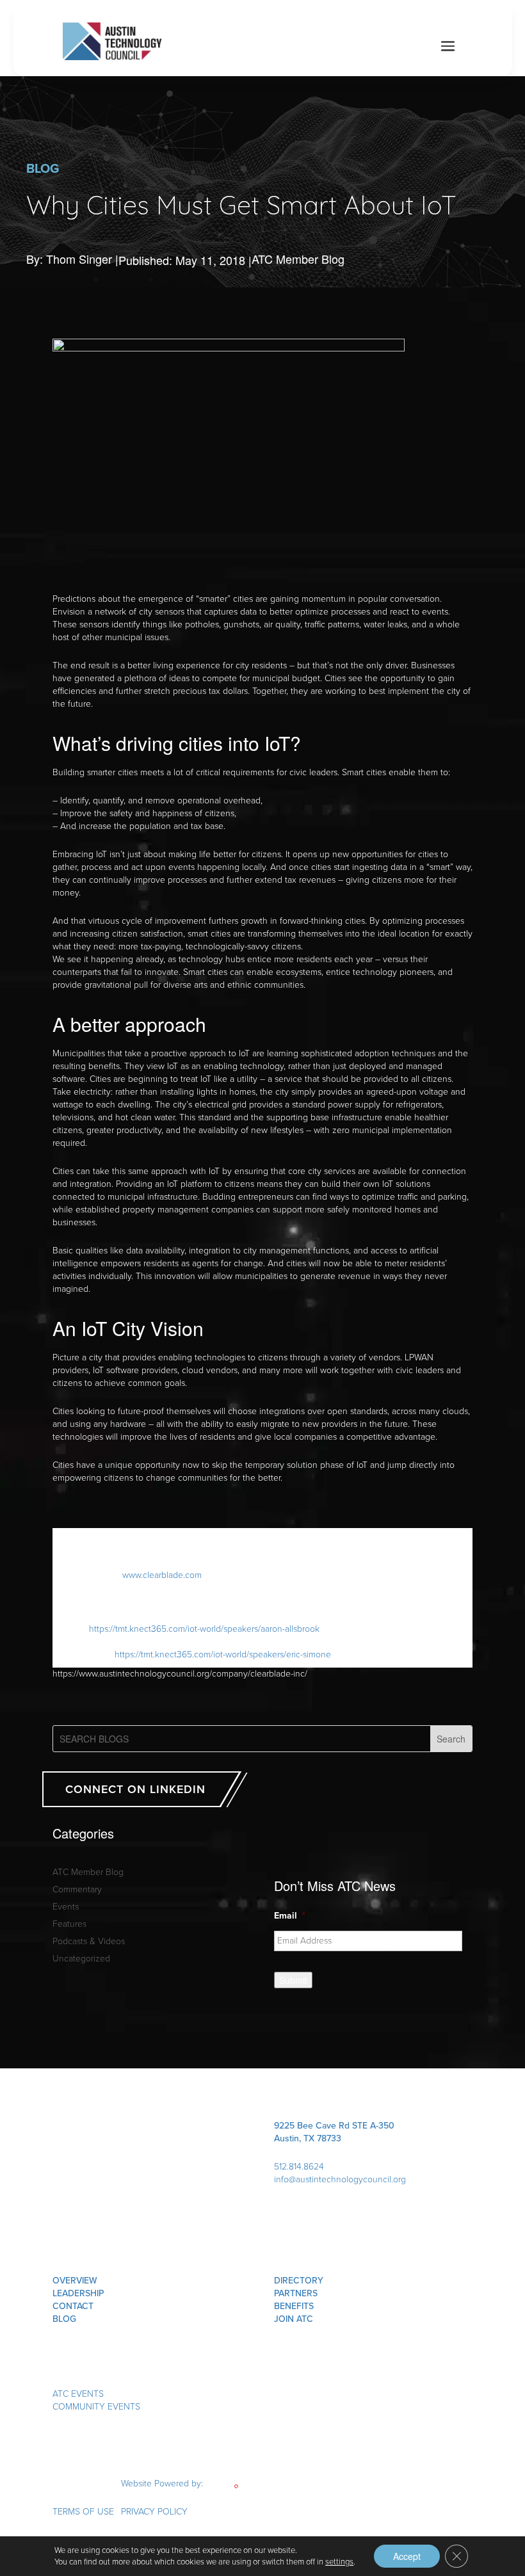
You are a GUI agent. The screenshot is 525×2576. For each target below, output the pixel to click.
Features (69, 1924)
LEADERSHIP (78, 2293)
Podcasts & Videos (89, 1941)
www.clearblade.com (162, 1575)
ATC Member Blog (298, 259)
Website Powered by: (163, 2483)
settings (339, 2562)
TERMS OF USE (83, 2512)
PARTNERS (296, 2293)
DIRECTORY (299, 2281)
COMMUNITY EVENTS (96, 2407)
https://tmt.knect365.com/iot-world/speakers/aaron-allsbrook (204, 1629)
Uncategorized (81, 1959)
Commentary (77, 1889)
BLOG (64, 2319)
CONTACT (73, 2306)
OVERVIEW (75, 2281)
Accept (407, 2556)
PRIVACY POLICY (154, 2512)
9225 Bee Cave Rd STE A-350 (334, 2126)
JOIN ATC (294, 2319)
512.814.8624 (299, 2167)
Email (290, 1916)
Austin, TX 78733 (308, 2138)
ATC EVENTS (78, 2394)
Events (66, 1907)
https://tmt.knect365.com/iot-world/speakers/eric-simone (223, 1654)
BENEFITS (294, 2306)
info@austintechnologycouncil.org (340, 2179)
